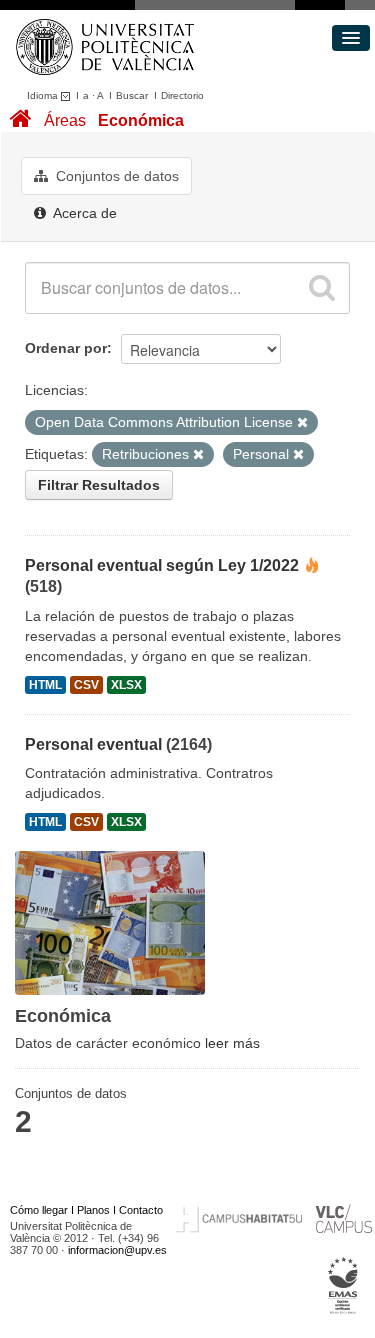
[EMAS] (343, 1286)
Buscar (132, 95)
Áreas (65, 120)
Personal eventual (93, 744)
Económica (141, 120)
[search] (322, 288)
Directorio (182, 95)
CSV (86, 685)
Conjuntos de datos (115, 176)
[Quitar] (302, 423)
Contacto (141, 1210)
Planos (93, 1210)
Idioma (44, 95)
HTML (45, 685)
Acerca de (83, 213)
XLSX (126, 685)
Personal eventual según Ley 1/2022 (162, 565)
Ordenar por (66, 348)
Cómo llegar (39, 1210)
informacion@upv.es (117, 1250)
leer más (232, 1043)
